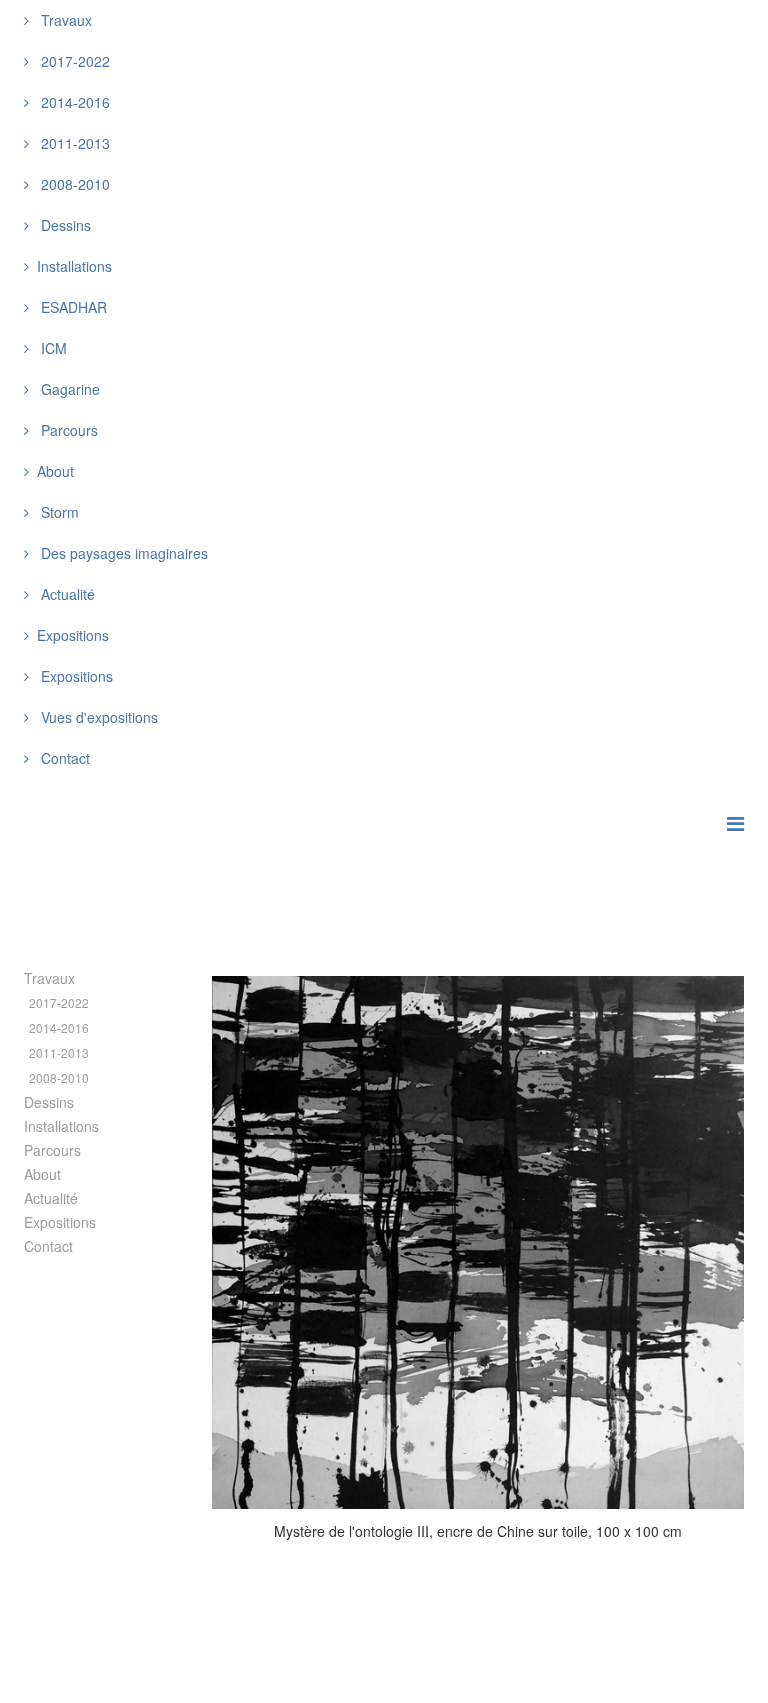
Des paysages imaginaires (122, 553)
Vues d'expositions (97, 717)
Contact (63, 758)
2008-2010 (73, 184)
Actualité (66, 594)
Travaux (64, 20)
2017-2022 (73, 61)
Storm (58, 512)
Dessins (64, 225)
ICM (52, 348)
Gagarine (68, 389)
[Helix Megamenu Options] (735, 822)
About (42, 1174)
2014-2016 (73, 102)
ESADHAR (72, 307)
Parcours (67, 430)
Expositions (75, 676)
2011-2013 (73, 143)
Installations (61, 1126)
